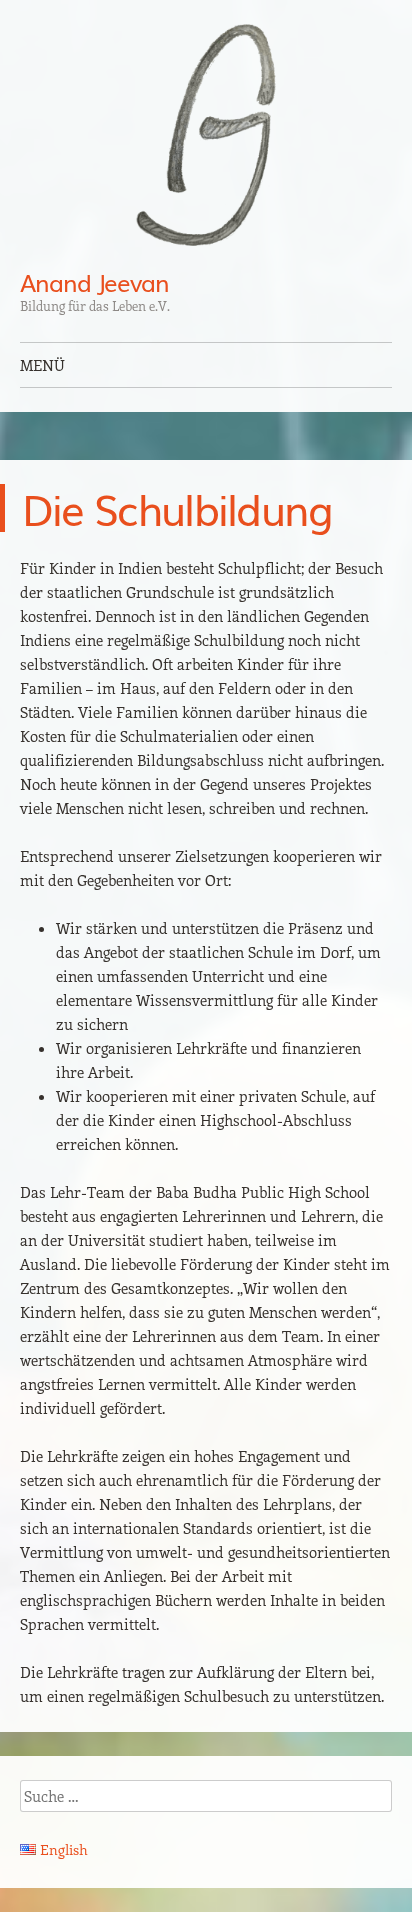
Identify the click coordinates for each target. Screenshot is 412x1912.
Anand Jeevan (94, 281)
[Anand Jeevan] (206, 135)
